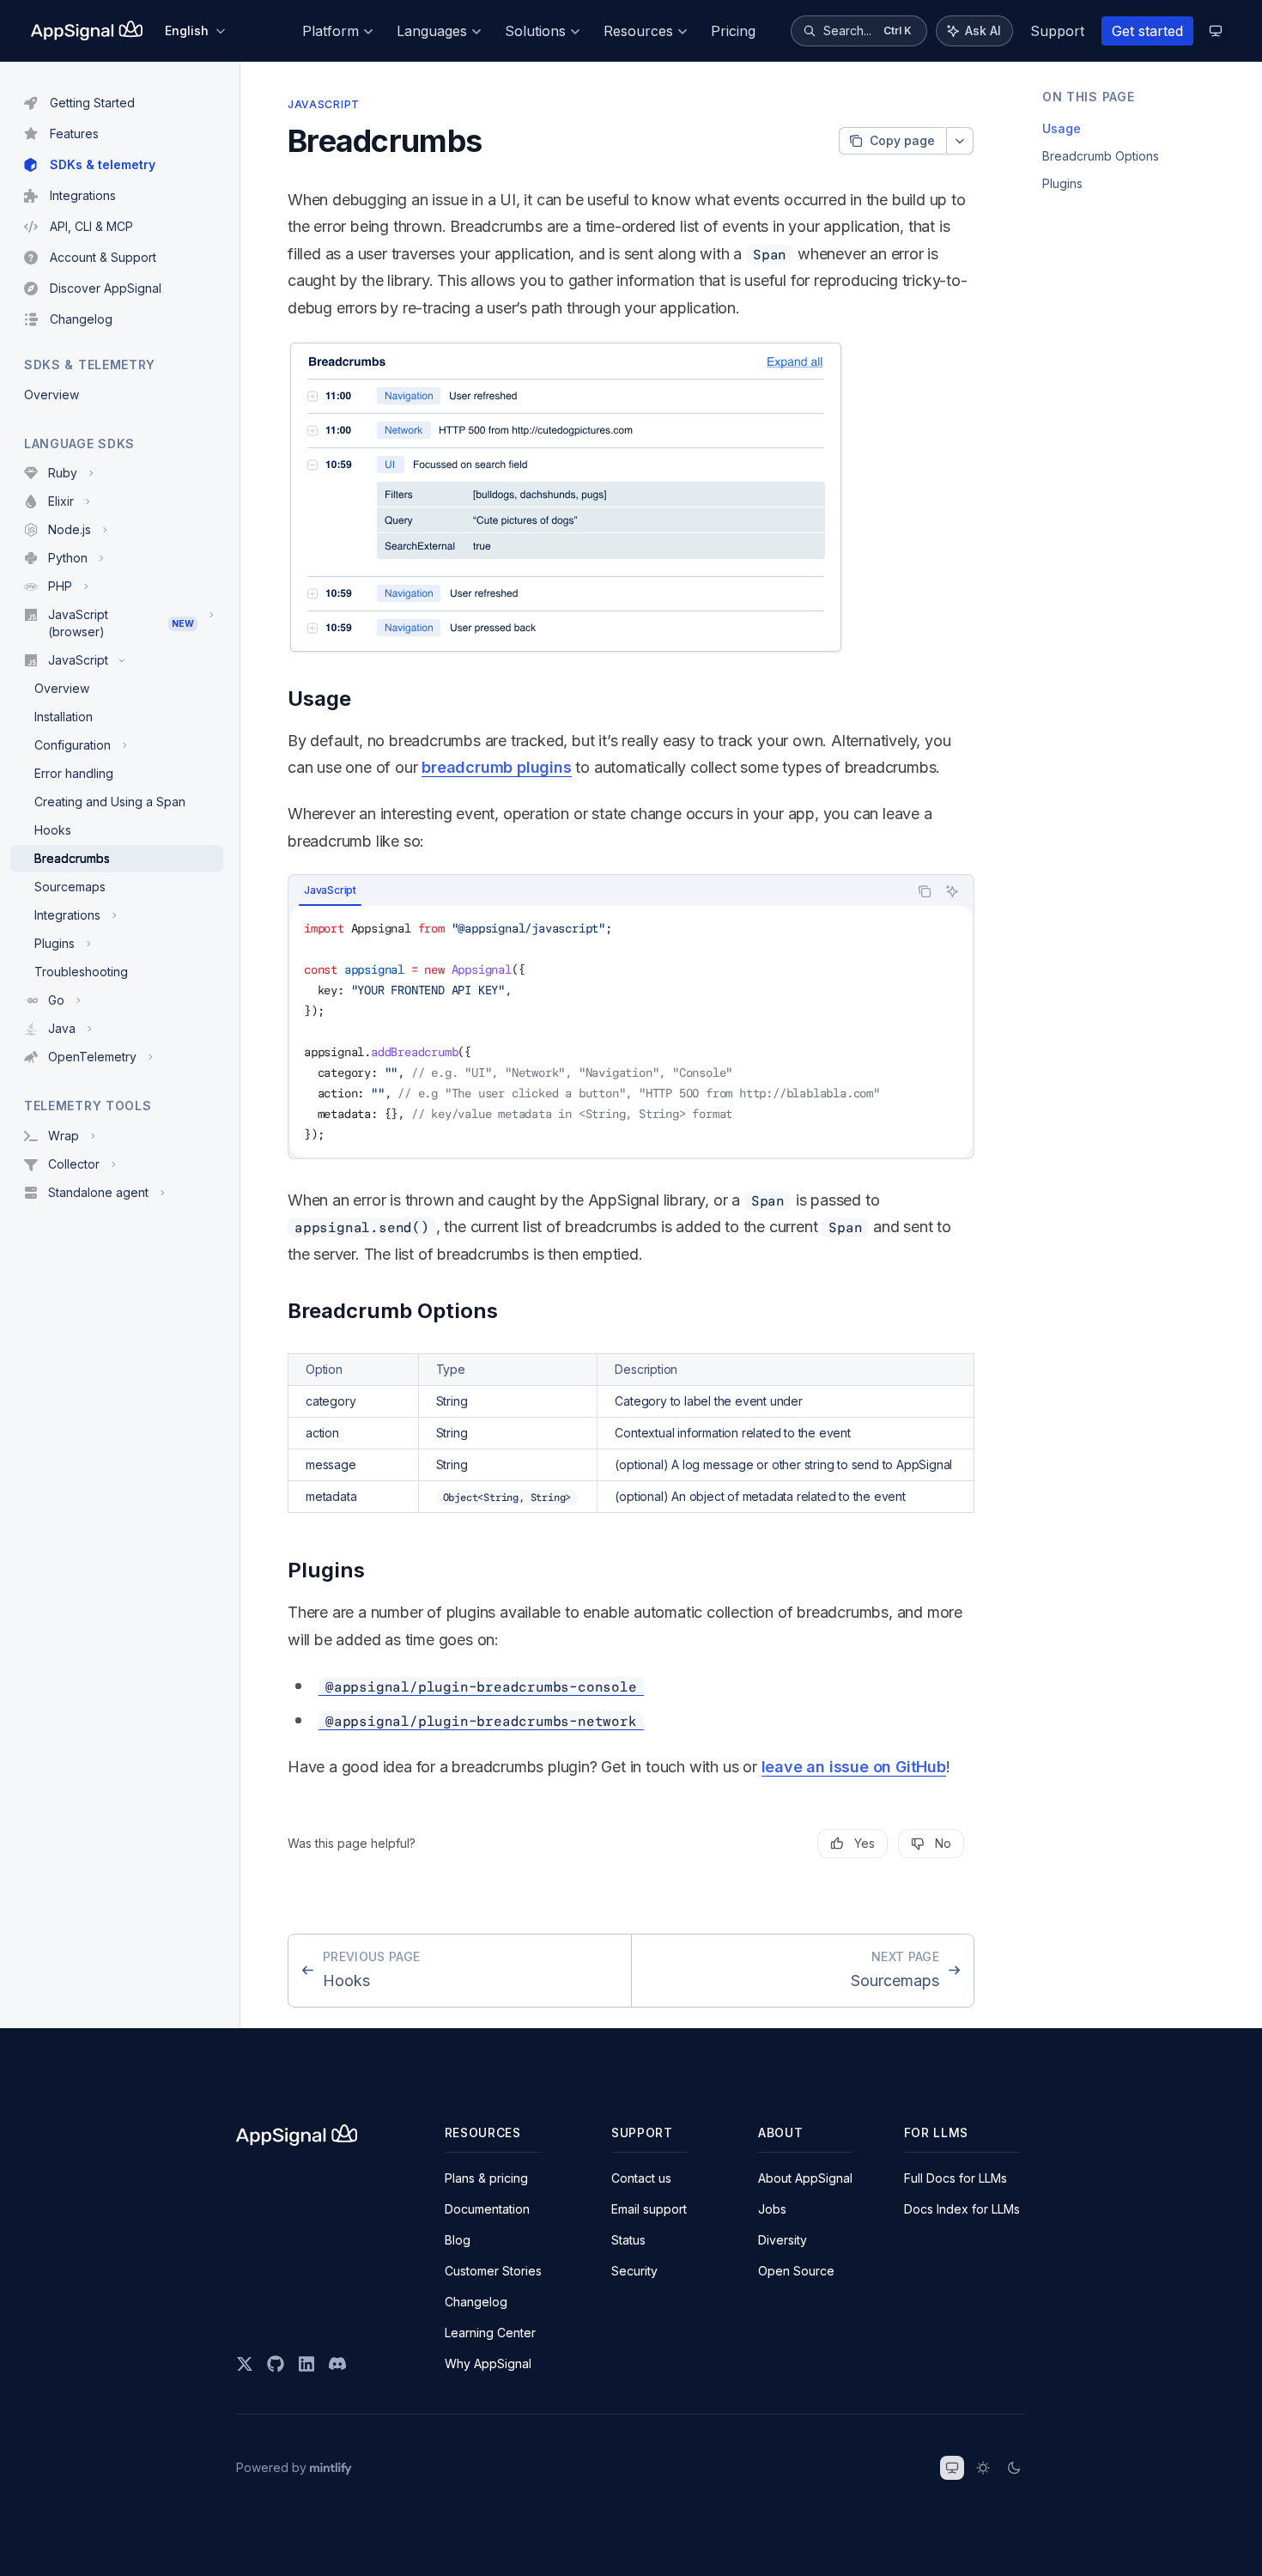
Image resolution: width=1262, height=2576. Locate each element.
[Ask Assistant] (952, 891)
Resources (638, 31)
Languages (432, 31)
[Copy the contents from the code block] (925, 891)
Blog (458, 2240)
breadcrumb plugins (496, 767)
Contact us (641, 2178)
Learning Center (490, 2333)
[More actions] (960, 141)
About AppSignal (805, 2178)
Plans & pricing (486, 2178)
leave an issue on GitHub (854, 1767)
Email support (649, 2209)
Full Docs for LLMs (956, 2178)
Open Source (796, 2271)
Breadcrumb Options (1101, 156)
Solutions (535, 31)
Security (634, 2271)
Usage (1062, 128)
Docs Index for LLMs (962, 2209)
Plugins (1062, 183)
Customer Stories (493, 2271)
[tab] (330, 890)
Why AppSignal (488, 2363)
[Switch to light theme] (983, 2468)
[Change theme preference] (1216, 31)
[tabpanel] (631, 1031)
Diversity (783, 2240)
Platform (331, 31)
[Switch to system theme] (952, 2468)
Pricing (733, 31)
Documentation (487, 2209)
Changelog (476, 2302)
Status (628, 2240)
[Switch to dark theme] (1014, 2468)
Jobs (772, 2209)
